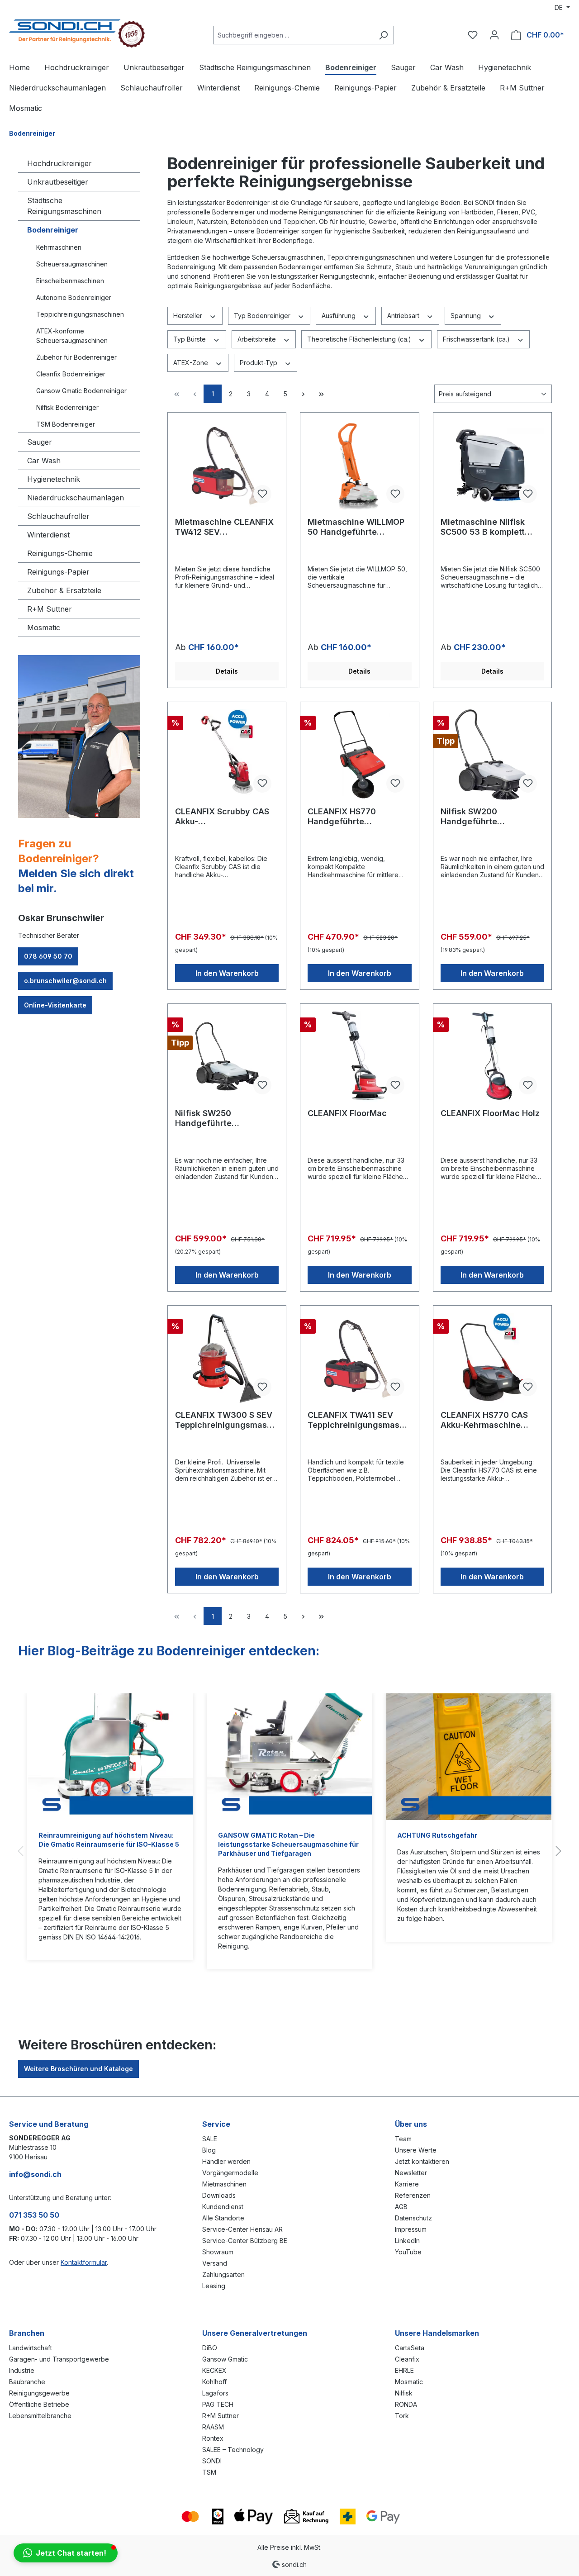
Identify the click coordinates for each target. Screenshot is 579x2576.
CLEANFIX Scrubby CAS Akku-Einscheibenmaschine (222, 817)
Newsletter (411, 2173)
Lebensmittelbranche (40, 2416)
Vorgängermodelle (230, 2173)
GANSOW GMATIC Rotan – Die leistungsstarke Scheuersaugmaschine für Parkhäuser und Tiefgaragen (288, 1844)
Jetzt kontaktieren (422, 2161)
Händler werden (226, 2161)
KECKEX (214, 2370)
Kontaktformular (84, 2262)
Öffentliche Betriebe (39, 2404)
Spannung (467, 316)
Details (227, 671)
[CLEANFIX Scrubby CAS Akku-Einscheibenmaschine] (227, 755)
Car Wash (44, 461)
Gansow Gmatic (225, 2359)
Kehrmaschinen (59, 247)
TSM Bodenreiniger (66, 424)
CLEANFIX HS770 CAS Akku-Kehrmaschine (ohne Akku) (484, 1420)
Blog (209, 2150)
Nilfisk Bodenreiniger (67, 407)
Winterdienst (48, 535)
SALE (210, 2139)
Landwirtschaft (31, 2348)
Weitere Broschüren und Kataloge (78, 2069)
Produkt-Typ (259, 363)
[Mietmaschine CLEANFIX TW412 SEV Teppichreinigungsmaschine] (227, 465)
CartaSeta (410, 2348)
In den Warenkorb (227, 973)
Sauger (40, 442)
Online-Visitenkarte (55, 1005)
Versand (215, 2263)
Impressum (411, 2229)
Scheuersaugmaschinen (72, 264)
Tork (402, 2416)
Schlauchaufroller (58, 516)
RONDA (406, 2404)
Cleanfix (407, 2359)
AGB (401, 2207)
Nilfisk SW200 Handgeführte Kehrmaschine (469, 817)
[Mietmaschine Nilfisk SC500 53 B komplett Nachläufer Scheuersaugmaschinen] (492, 465)
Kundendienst (223, 2207)
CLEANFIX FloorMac (347, 1113)
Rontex (213, 2438)
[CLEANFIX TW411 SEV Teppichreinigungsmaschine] (359, 1358)
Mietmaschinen (224, 2184)
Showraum (218, 2252)
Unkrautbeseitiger (58, 182)
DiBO (210, 2348)
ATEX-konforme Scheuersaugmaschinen (72, 336)
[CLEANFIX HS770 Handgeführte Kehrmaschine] (359, 755)
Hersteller (189, 316)
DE (560, 7)
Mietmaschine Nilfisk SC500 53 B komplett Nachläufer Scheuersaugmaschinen (489, 527)
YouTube (408, 2252)
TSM (209, 2472)
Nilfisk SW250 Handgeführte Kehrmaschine (204, 1118)
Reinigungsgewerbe (39, 2393)
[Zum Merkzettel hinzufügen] (262, 494)
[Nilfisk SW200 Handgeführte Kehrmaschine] (492, 755)
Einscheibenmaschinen (70, 281)
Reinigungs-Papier (58, 572)
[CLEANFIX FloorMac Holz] (492, 1056)
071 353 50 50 (34, 2215)
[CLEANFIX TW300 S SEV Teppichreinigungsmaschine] (227, 1358)
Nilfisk (404, 2393)
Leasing (214, 2286)
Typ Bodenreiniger (263, 316)
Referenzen (413, 2195)
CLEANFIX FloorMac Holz (490, 1113)
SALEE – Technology (233, 2450)
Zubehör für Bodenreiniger (76, 357)
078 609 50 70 (48, 956)
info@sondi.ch (35, 2174)
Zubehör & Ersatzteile (64, 590)
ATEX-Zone (192, 363)
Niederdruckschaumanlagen (76, 498)
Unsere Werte (416, 2150)
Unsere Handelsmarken (437, 2333)
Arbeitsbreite (258, 339)
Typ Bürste (190, 339)
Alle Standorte (223, 2218)
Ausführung (339, 316)
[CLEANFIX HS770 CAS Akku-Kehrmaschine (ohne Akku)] (492, 1358)
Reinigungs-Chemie (60, 553)
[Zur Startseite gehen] (77, 33)
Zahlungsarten (223, 2274)
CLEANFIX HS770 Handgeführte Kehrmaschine (342, 817)
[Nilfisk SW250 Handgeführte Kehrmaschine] (227, 1056)
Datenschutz (413, 2218)
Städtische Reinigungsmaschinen (64, 206)
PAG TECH (218, 2404)
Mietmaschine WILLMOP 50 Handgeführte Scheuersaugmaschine (356, 527)
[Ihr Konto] (494, 35)
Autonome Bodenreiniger (74, 297)
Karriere (407, 2184)
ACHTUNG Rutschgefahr (437, 1835)
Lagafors (215, 2393)
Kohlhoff (214, 2382)
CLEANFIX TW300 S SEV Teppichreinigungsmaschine (226, 1420)
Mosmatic (44, 627)
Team (403, 2139)
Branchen (27, 2333)
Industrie (22, 2370)
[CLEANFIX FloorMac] (359, 1056)
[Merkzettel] (473, 35)
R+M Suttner (50, 609)
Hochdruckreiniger (59, 163)
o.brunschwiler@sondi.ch (65, 981)
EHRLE (404, 2370)
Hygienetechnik (54, 479)
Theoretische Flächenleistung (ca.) (360, 339)
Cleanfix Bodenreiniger (71, 374)
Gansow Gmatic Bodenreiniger (81, 391)
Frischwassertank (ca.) (477, 339)
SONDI (212, 2461)
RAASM (213, 2427)
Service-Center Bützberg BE (245, 2241)
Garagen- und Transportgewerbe (59, 2359)
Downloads (219, 2195)
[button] (66, 2553)
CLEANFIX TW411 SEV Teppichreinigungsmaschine (358, 1420)
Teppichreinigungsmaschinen (80, 314)
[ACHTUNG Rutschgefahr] (469, 1757)
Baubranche (27, 2382)
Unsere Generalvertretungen (255, 2333)
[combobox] (293, 35)
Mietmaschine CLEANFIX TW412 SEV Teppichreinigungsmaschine (226, 527)
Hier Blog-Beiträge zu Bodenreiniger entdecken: (169, 1651)
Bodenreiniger (53, 230)
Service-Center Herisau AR (242, 2229)
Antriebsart (404, 316)
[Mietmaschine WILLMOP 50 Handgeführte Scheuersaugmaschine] (359, 465)
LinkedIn (407, 2241)
